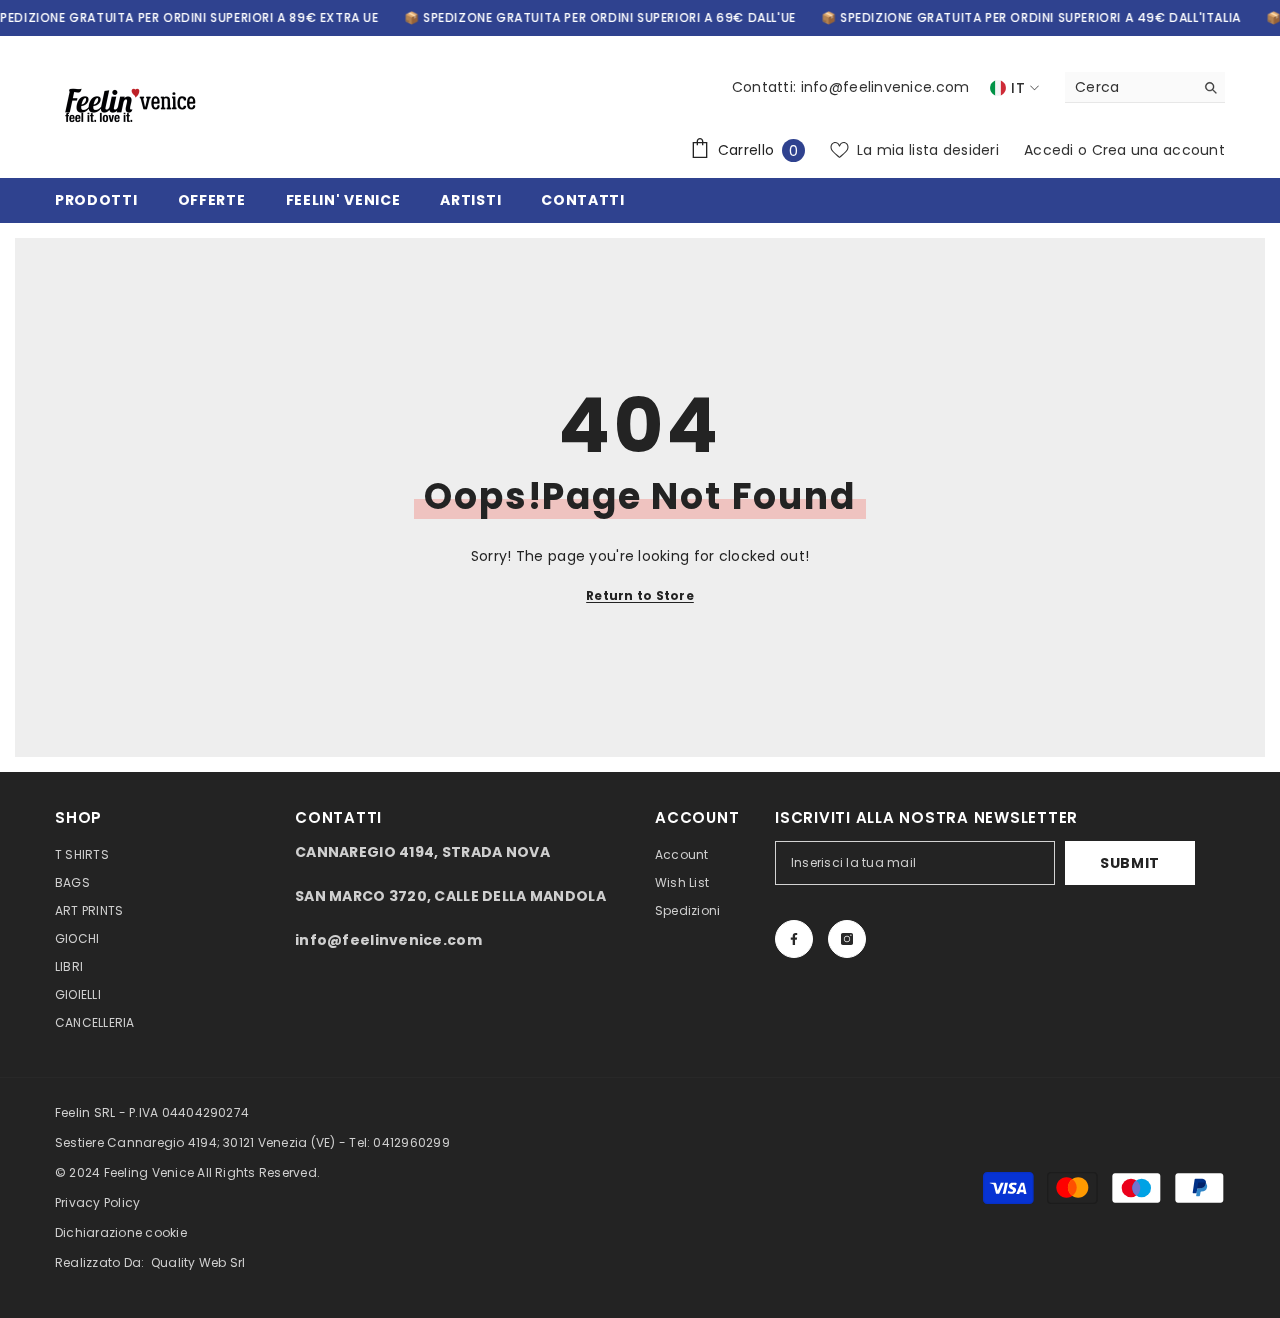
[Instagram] (847, 939)
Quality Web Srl (198, 1262)
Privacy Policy (97, 1202)
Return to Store (640, 595)
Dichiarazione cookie (121, 1232)
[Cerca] (1145, 87)
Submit (1130, 863)
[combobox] (1129, 87)
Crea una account (1158, 150)
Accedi (1049, 150)
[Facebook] (794, 939)
